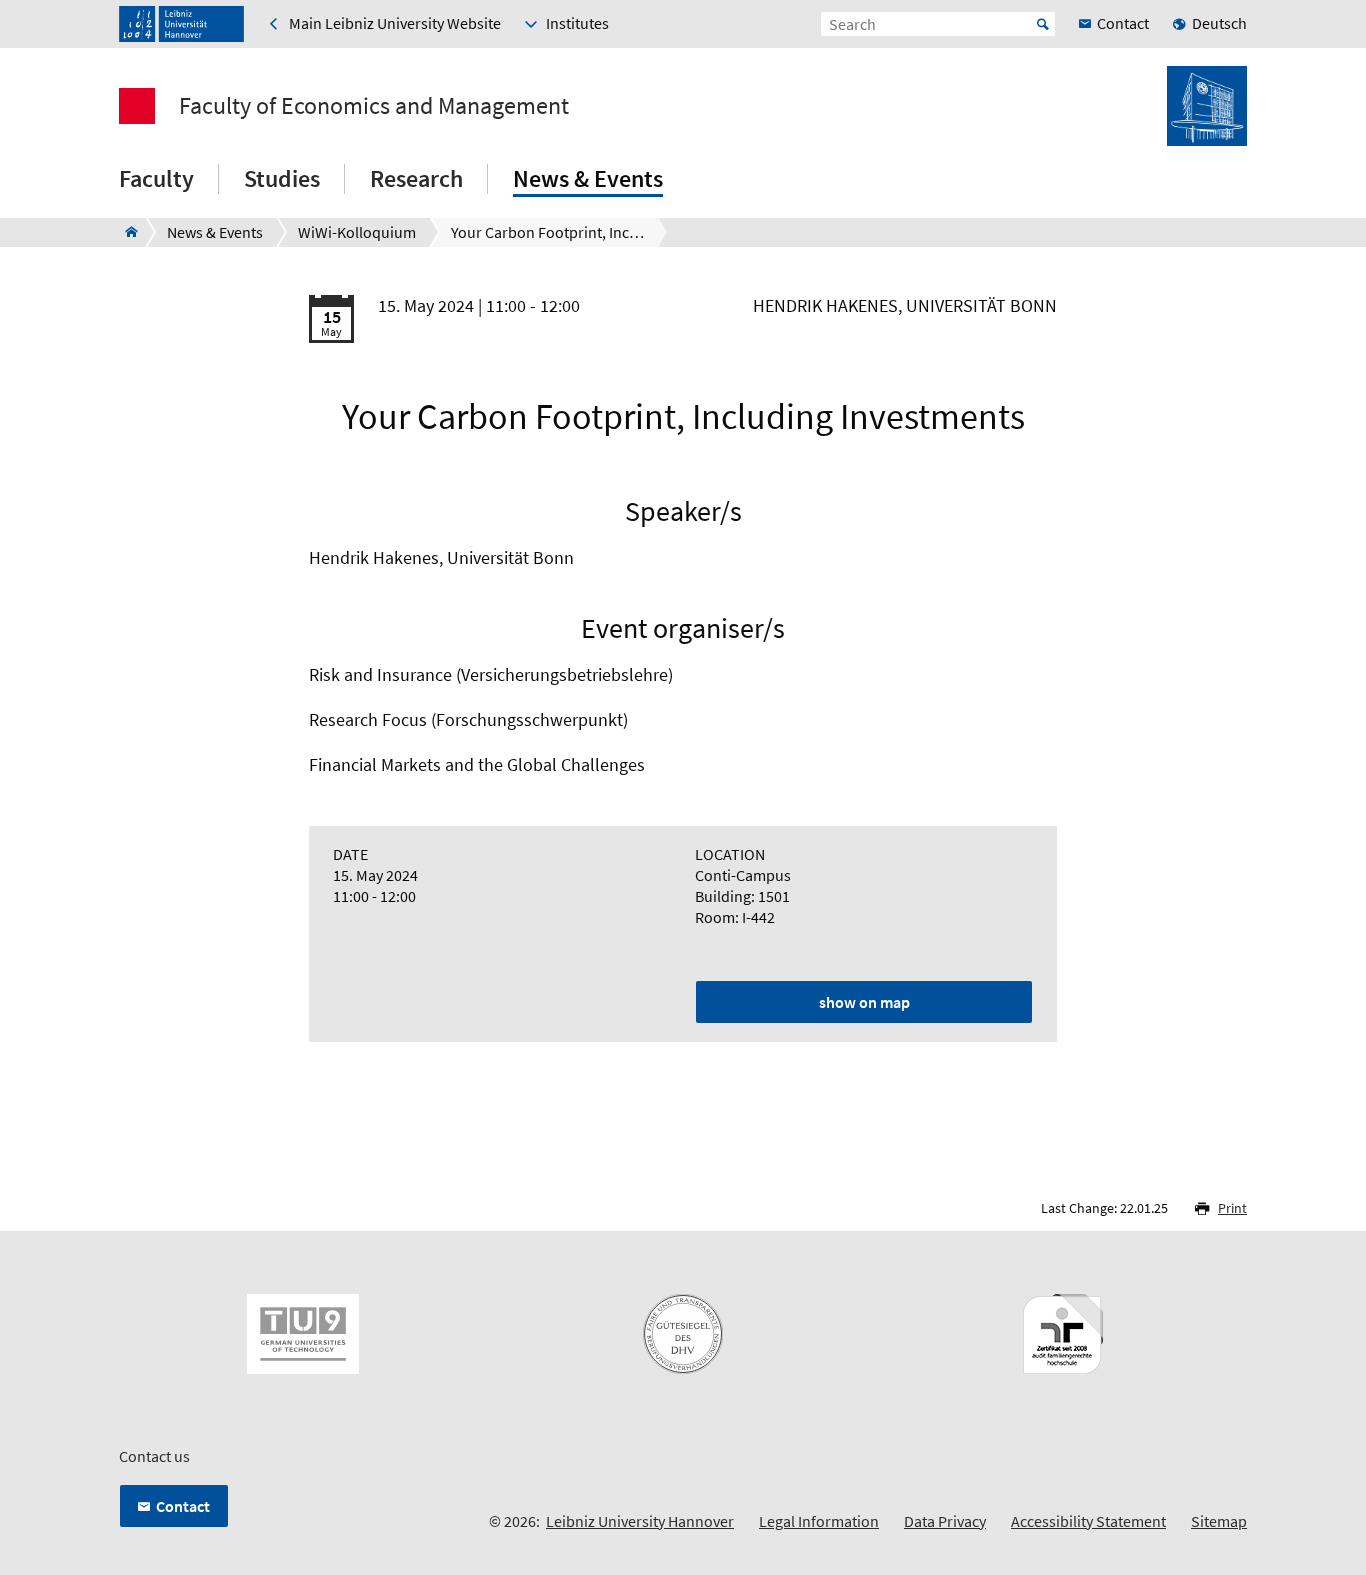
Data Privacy (945, 1521)
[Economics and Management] (125, 232)
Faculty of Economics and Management (374, 106)
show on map (864, 1002)
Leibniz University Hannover (640, 1521)
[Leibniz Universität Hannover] (181, 24)
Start (1043, 24)
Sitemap (1219, 1521)
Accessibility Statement (1088, 1521)
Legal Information (819, 1521)
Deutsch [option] (1219, 23)
